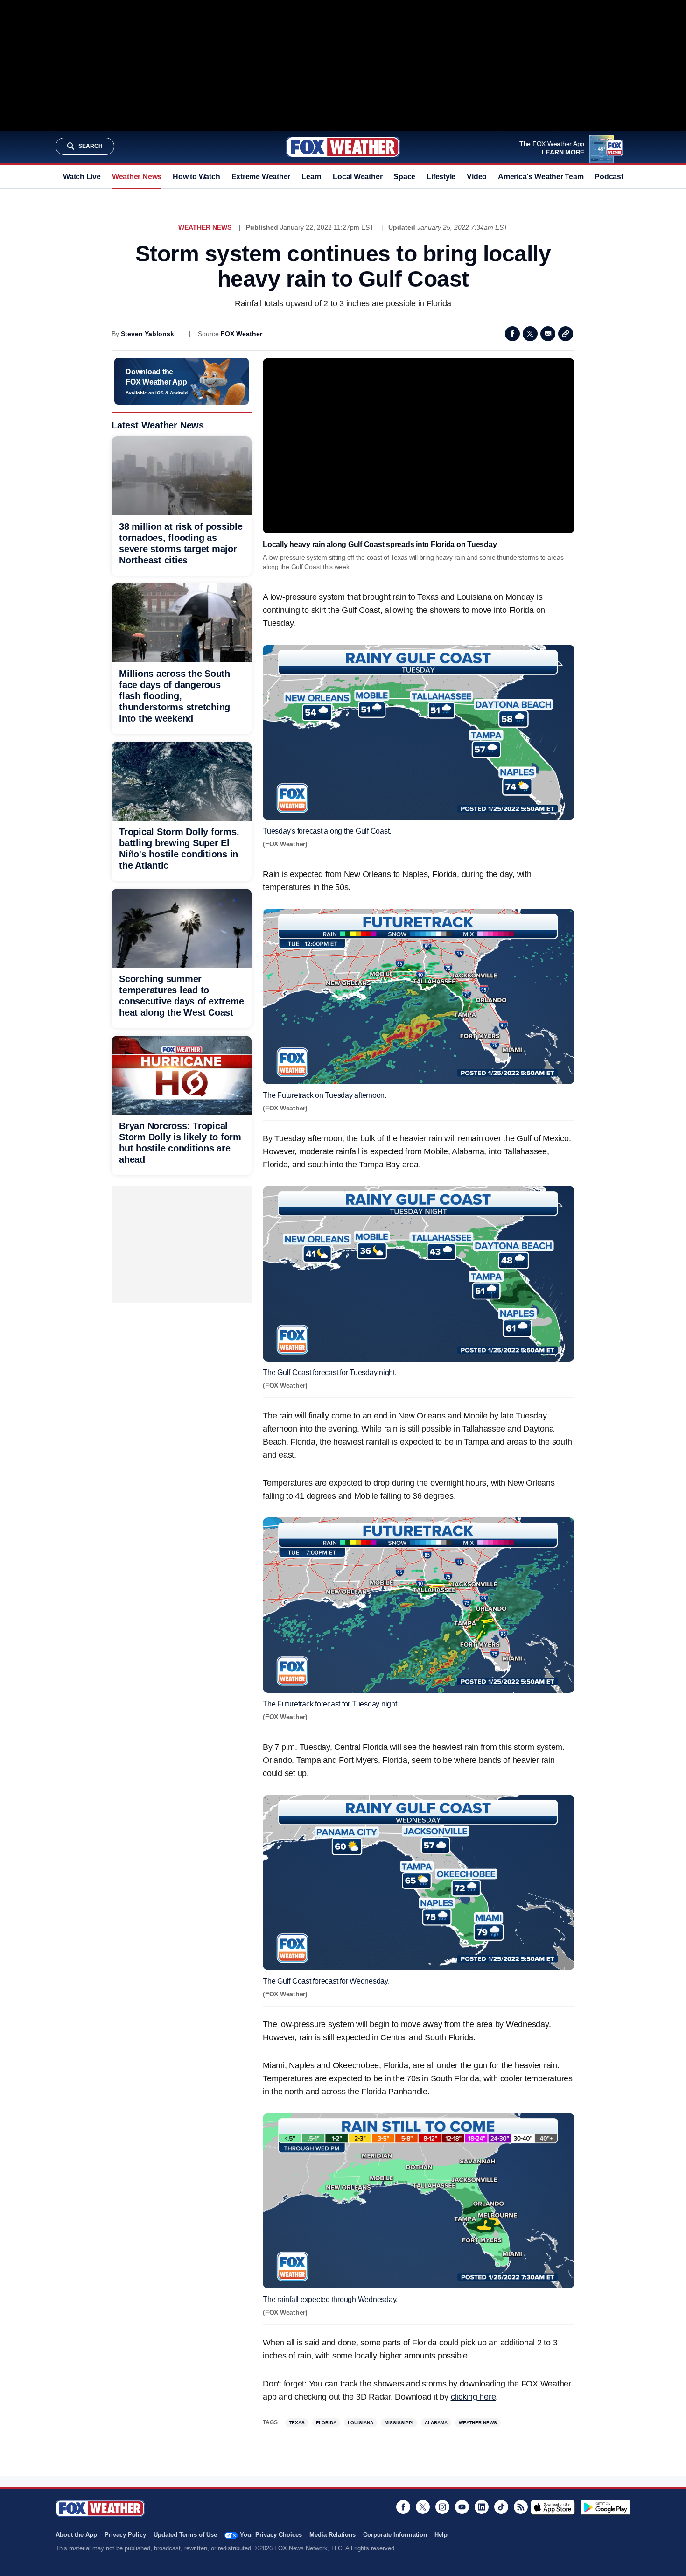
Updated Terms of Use (185, 2535)
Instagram (442, 2507)
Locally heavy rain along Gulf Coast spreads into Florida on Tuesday (380, 544)
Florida (326, 2423)
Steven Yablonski (148, 334)
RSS (521, 2507)
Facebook (512, 334)
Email (548, 334)
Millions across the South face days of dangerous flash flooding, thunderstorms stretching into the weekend (175, 696)
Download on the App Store (553, 2507)
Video (477, 177)
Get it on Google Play (605, 2507)
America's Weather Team (541, 177)
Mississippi (399, 2423)
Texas (297, 2423)
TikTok (501, 2507)
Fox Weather (343, 147)
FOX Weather (241, 334)
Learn (311, 177)
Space (404, 177)
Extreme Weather (261, 177)
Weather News (137, 177)
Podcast (609, 177)
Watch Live (82, 177)
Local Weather (357, 177)
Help (441, 2535)
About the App (76, 2535)
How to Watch (196, 177)
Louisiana (360, 2423)
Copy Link (566, 334)
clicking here (473, 2397)
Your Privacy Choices (271, 2535)
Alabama (436, 2423)
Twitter (530, 334)
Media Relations (332, 2535)
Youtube (462, 2507)
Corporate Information (395, 2535)
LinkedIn (482, 2507)
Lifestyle (441, 177)
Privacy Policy (125, 2535)
